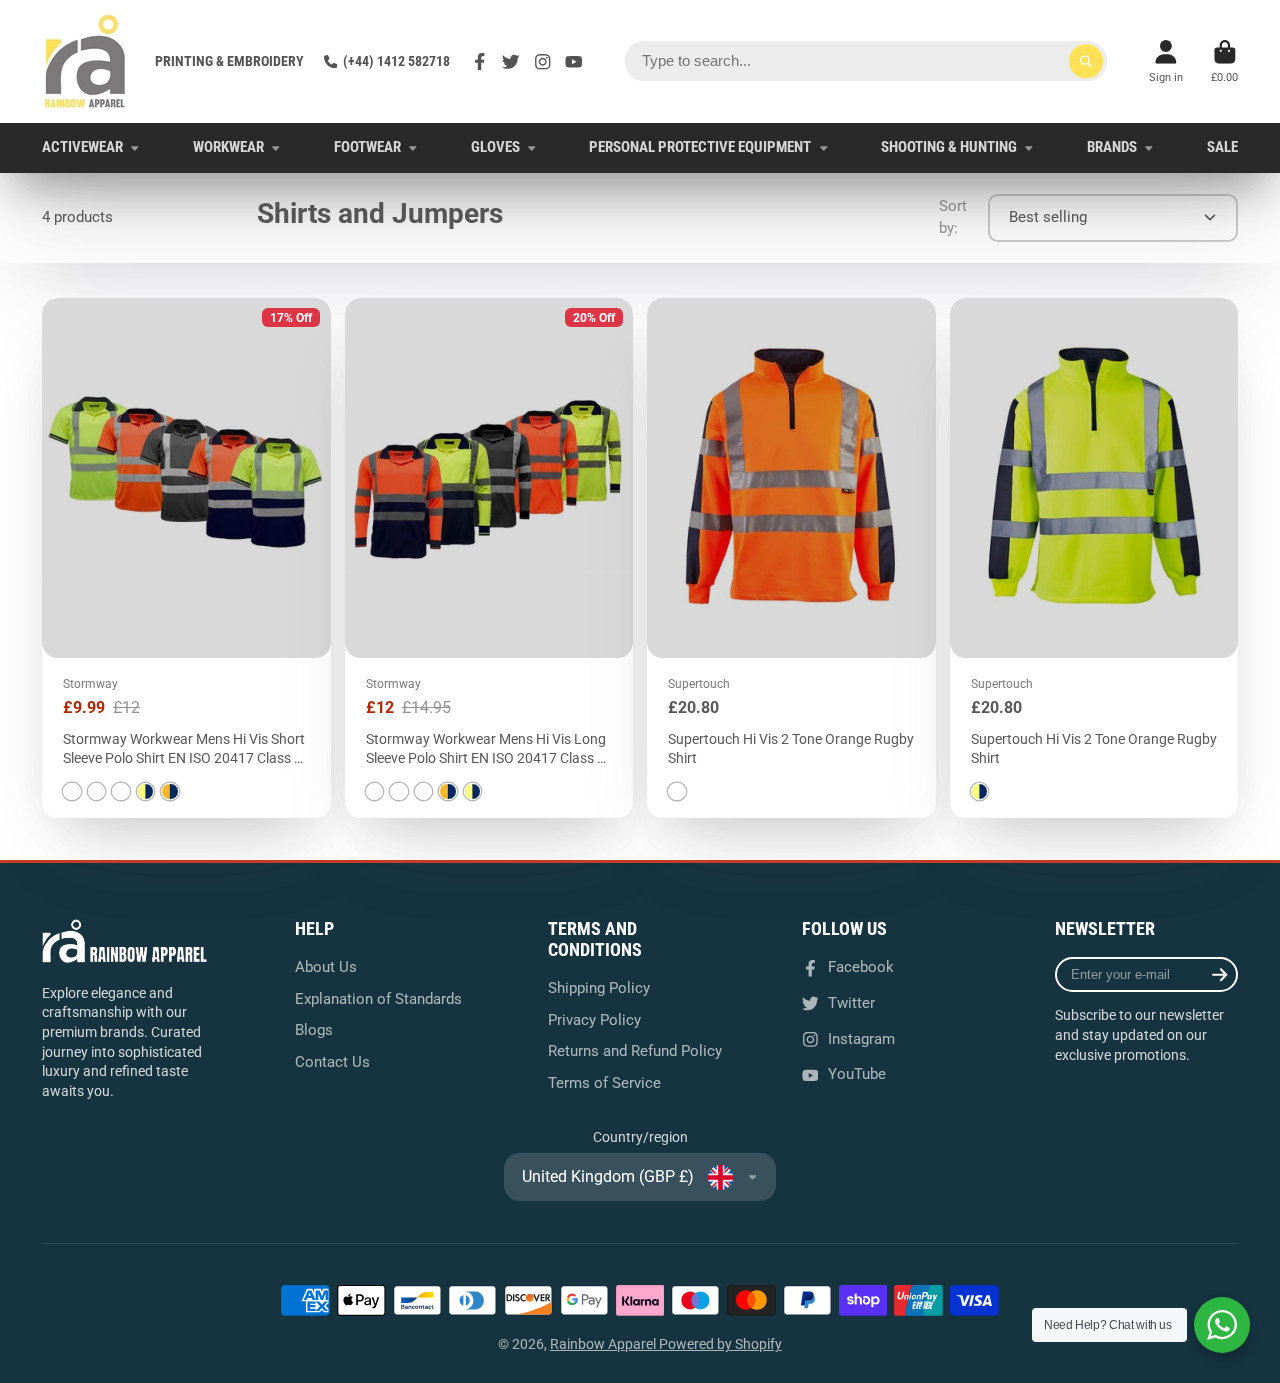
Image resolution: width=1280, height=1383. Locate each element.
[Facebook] (480, 62)
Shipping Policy (599, 988)
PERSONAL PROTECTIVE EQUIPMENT (700, 147)
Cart (1224, 61)
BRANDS (1112, 147)
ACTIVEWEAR (82, 147)
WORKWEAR (228, 147)
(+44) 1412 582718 (396, 61)
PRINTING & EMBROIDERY (229, 61)
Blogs (314, 1030)
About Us (326, 967)
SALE (1222, 147)
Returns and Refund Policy (635, 1051)
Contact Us (332, 1062)
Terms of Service (604, 1083)
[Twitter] (511, 62)
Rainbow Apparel (604, 1344)
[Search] (1086, 61)
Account (1166, 61)
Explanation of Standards (378, 999)
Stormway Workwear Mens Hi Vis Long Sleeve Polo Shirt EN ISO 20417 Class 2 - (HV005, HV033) (489, 558)
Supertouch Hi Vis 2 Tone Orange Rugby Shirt (791, 558)
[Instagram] (543, 62)
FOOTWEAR (367, 147)
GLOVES (495, 147)
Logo (84, 61)
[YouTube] (574, 62)
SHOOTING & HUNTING (949, 147)
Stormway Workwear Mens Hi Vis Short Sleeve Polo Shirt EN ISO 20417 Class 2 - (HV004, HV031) (186, 558)
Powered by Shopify (720, 1344)
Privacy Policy (594, 1020)
